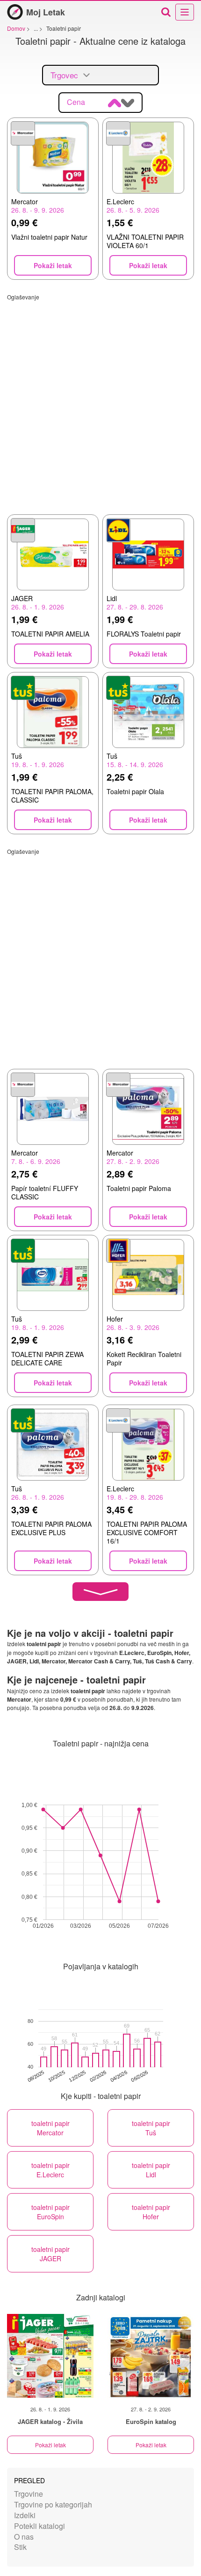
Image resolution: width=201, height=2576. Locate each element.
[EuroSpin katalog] (151, 2356)
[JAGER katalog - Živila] (50, 2356)
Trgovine (29, 2494)
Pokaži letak (50, 2445)
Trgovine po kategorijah (53, 2504)
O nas (24, 2537)
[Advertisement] (100, 401)
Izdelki (25, 2515)
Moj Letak (46, 12)
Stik (20, 2547)
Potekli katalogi (39, 2526)
